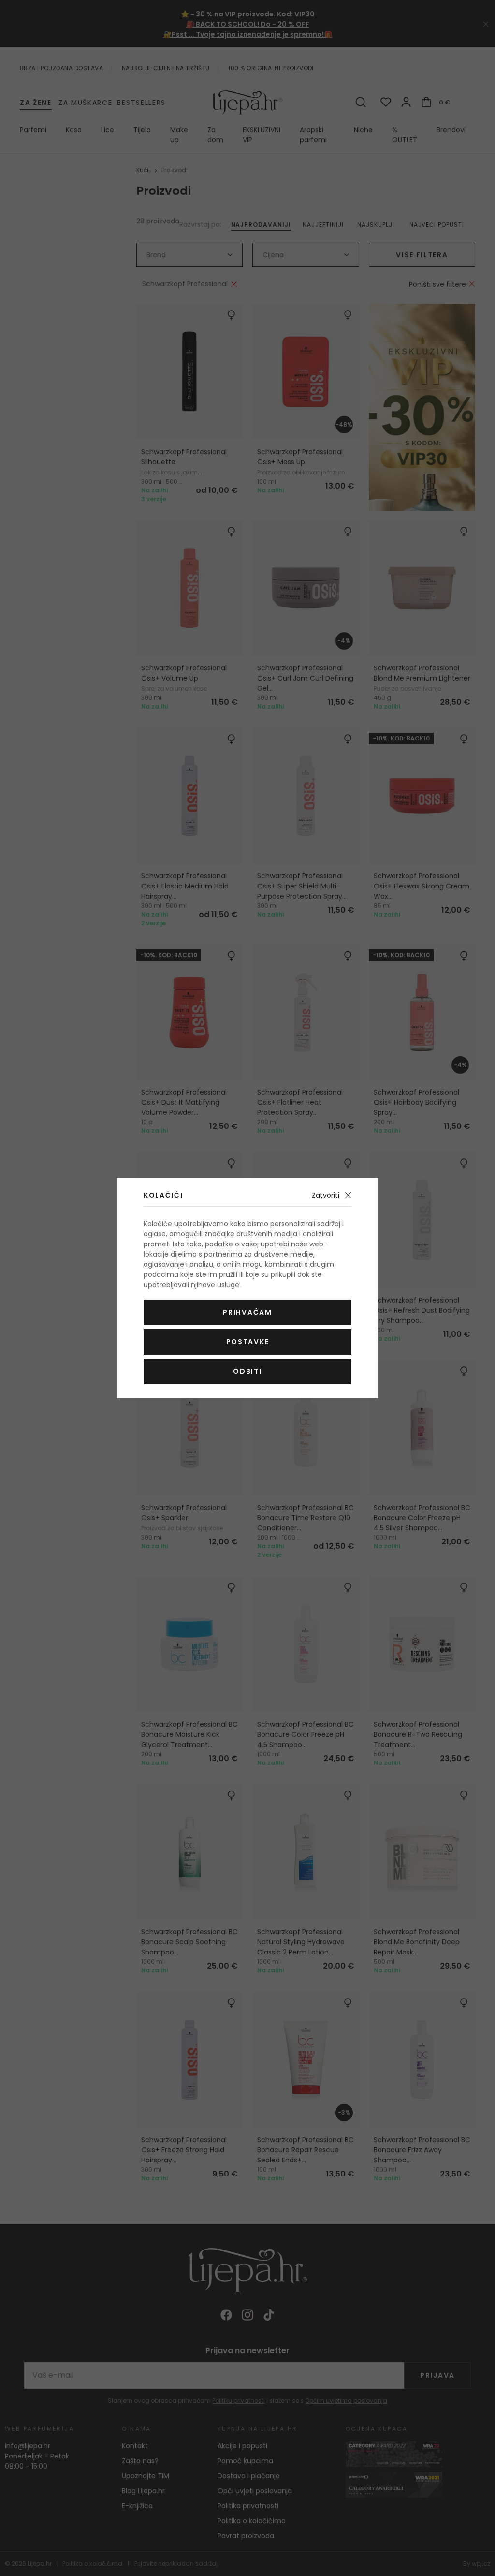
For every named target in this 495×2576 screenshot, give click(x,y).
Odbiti (247, 1371)
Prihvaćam (247, 1312)
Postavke (247, 1342)
